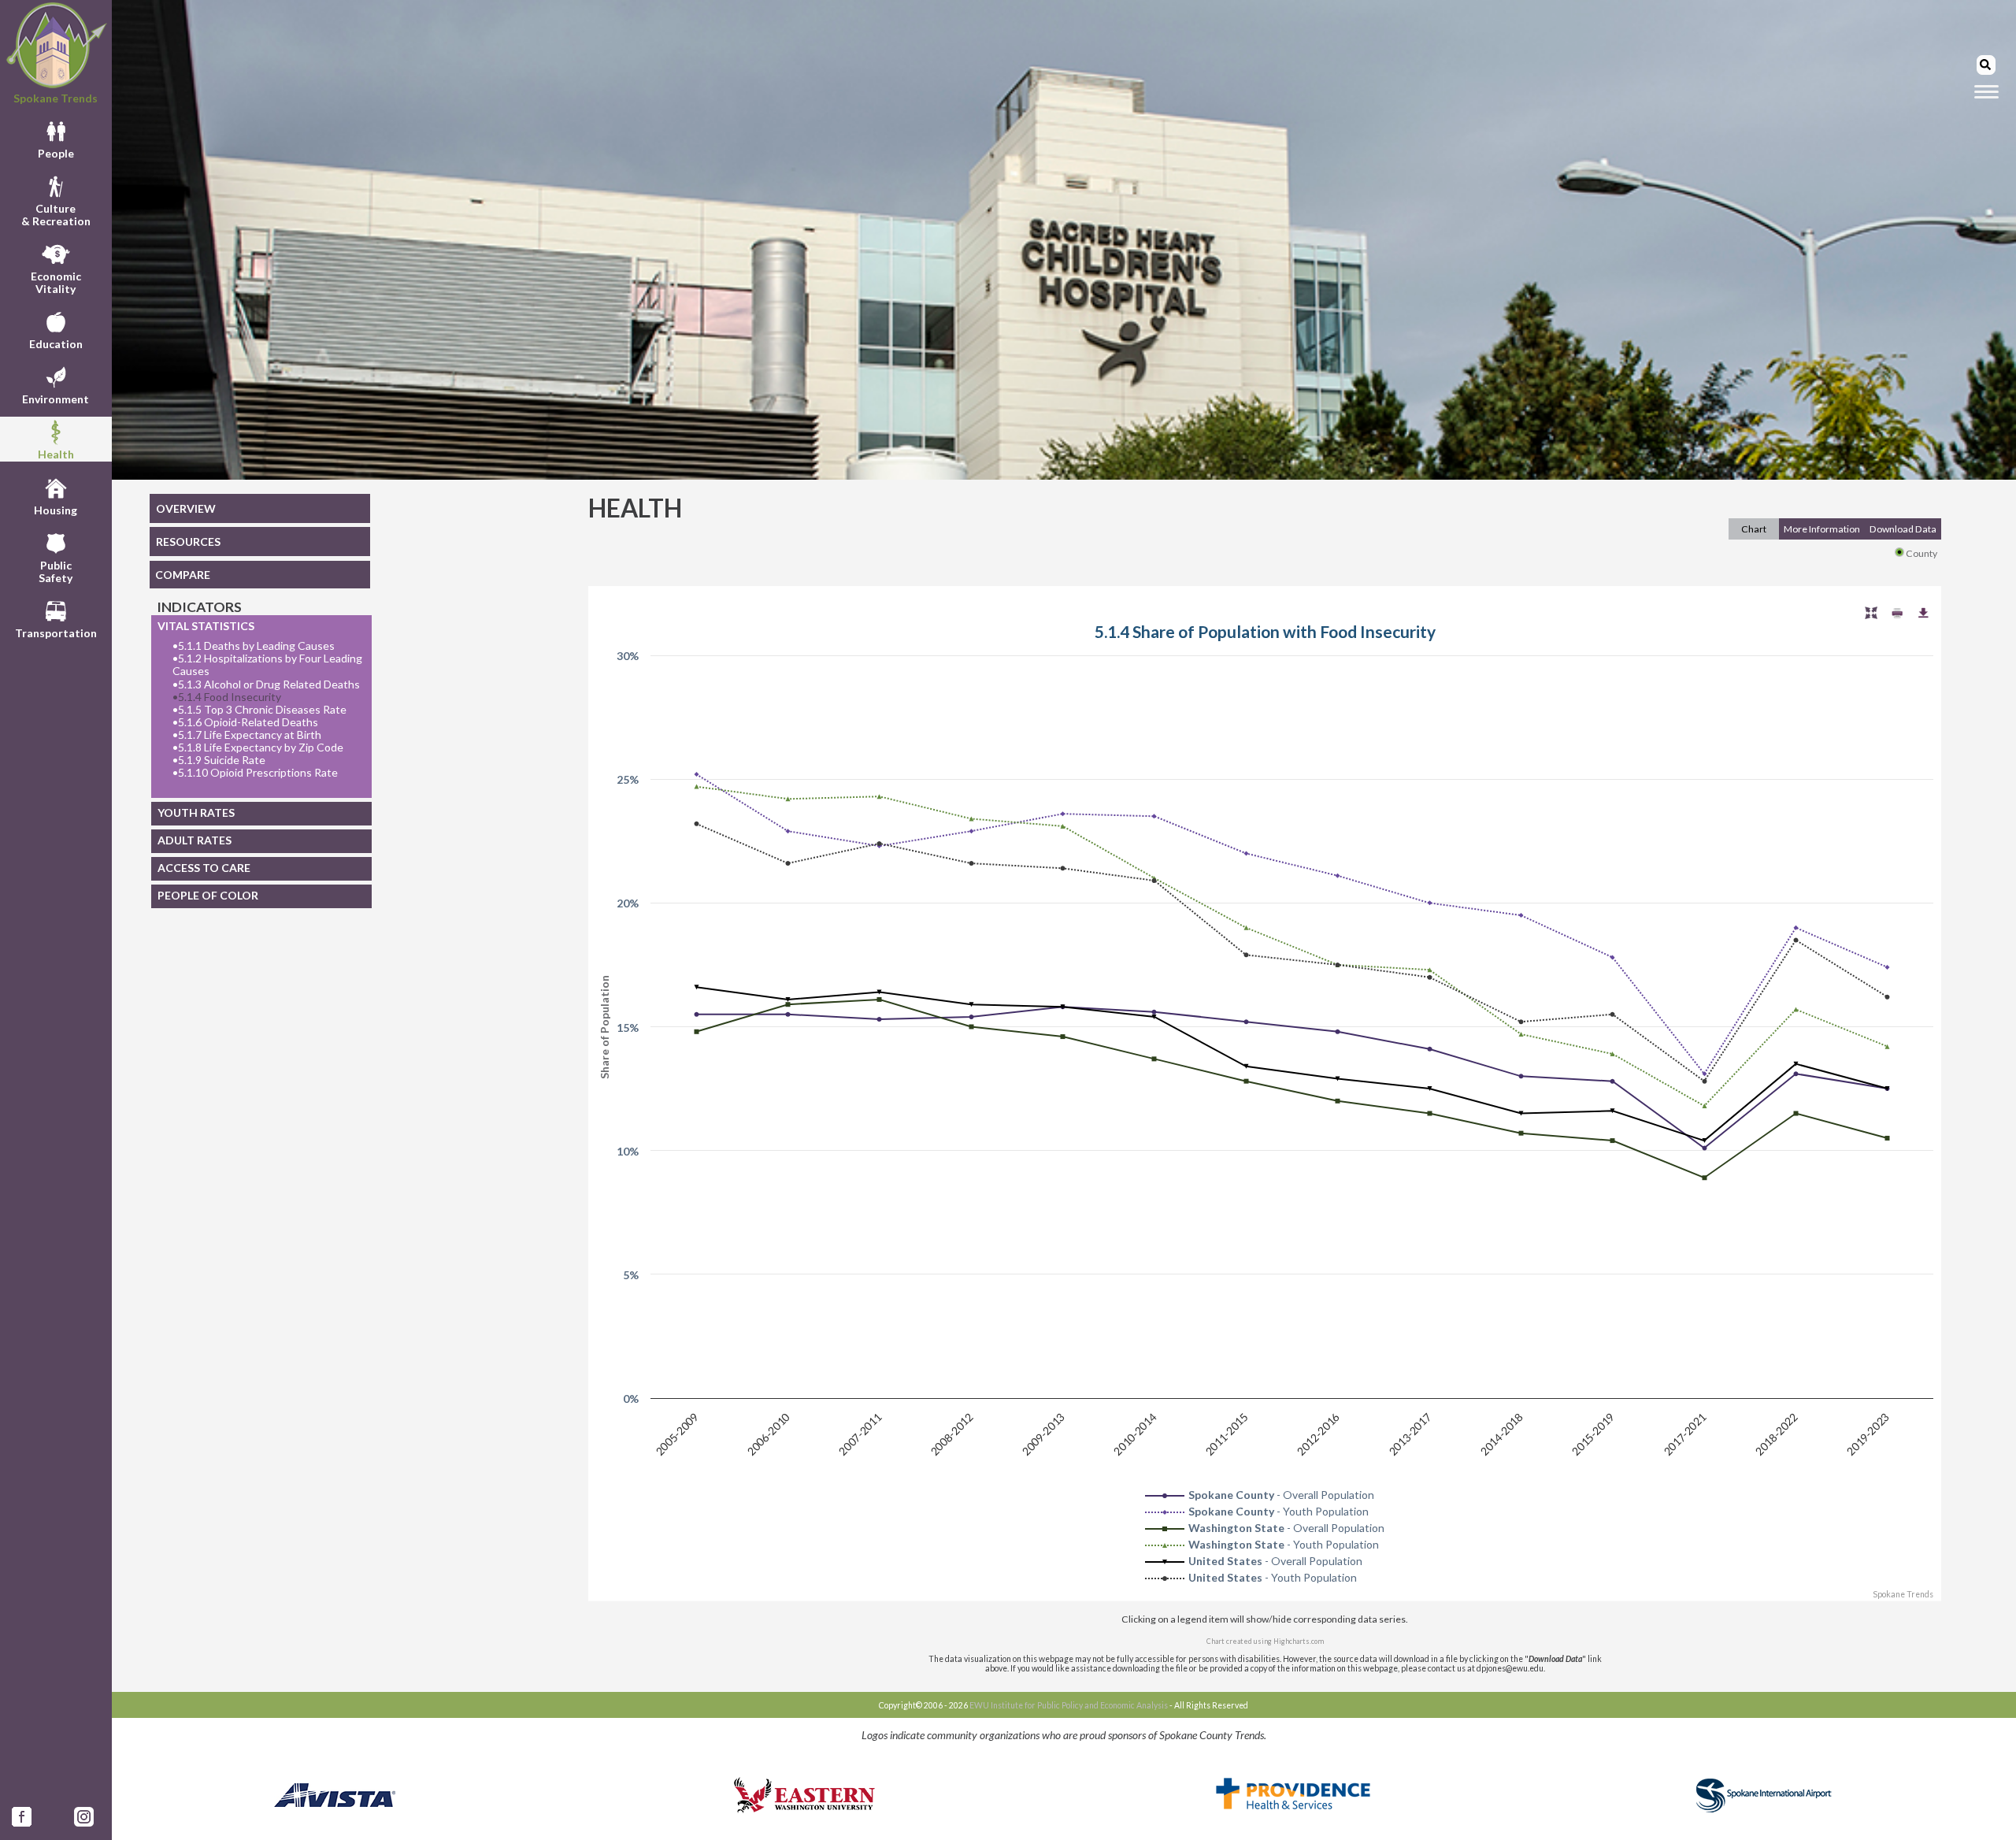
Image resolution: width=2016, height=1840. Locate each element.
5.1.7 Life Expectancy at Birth (247, 735)
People (56, 153)
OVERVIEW (186, 508)
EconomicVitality (56, 282)
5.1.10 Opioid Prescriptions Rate (255, 773)
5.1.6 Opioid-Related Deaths (245, 722)
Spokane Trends (56, 98)
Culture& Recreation (56, 215)
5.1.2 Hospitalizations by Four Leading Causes (267, 665)
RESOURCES (188, 542)
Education (56, 344)
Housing (56, 510)
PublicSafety (56, 571)
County (1921, 553)
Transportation (56, 633)
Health (56, 454)
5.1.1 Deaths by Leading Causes (254, 646)
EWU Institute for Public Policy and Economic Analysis (1069, 1705)
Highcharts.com (1299, 1641)
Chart (1754, 529)
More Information (1822, 529)
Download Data (1903, 529)
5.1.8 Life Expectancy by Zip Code (258, 747)
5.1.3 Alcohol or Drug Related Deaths (266, 684)
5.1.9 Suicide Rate (219, 760)
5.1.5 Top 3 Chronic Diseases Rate (259, 710)
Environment (56, 399)
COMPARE (183, 575)
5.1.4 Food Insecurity (227, 697)
